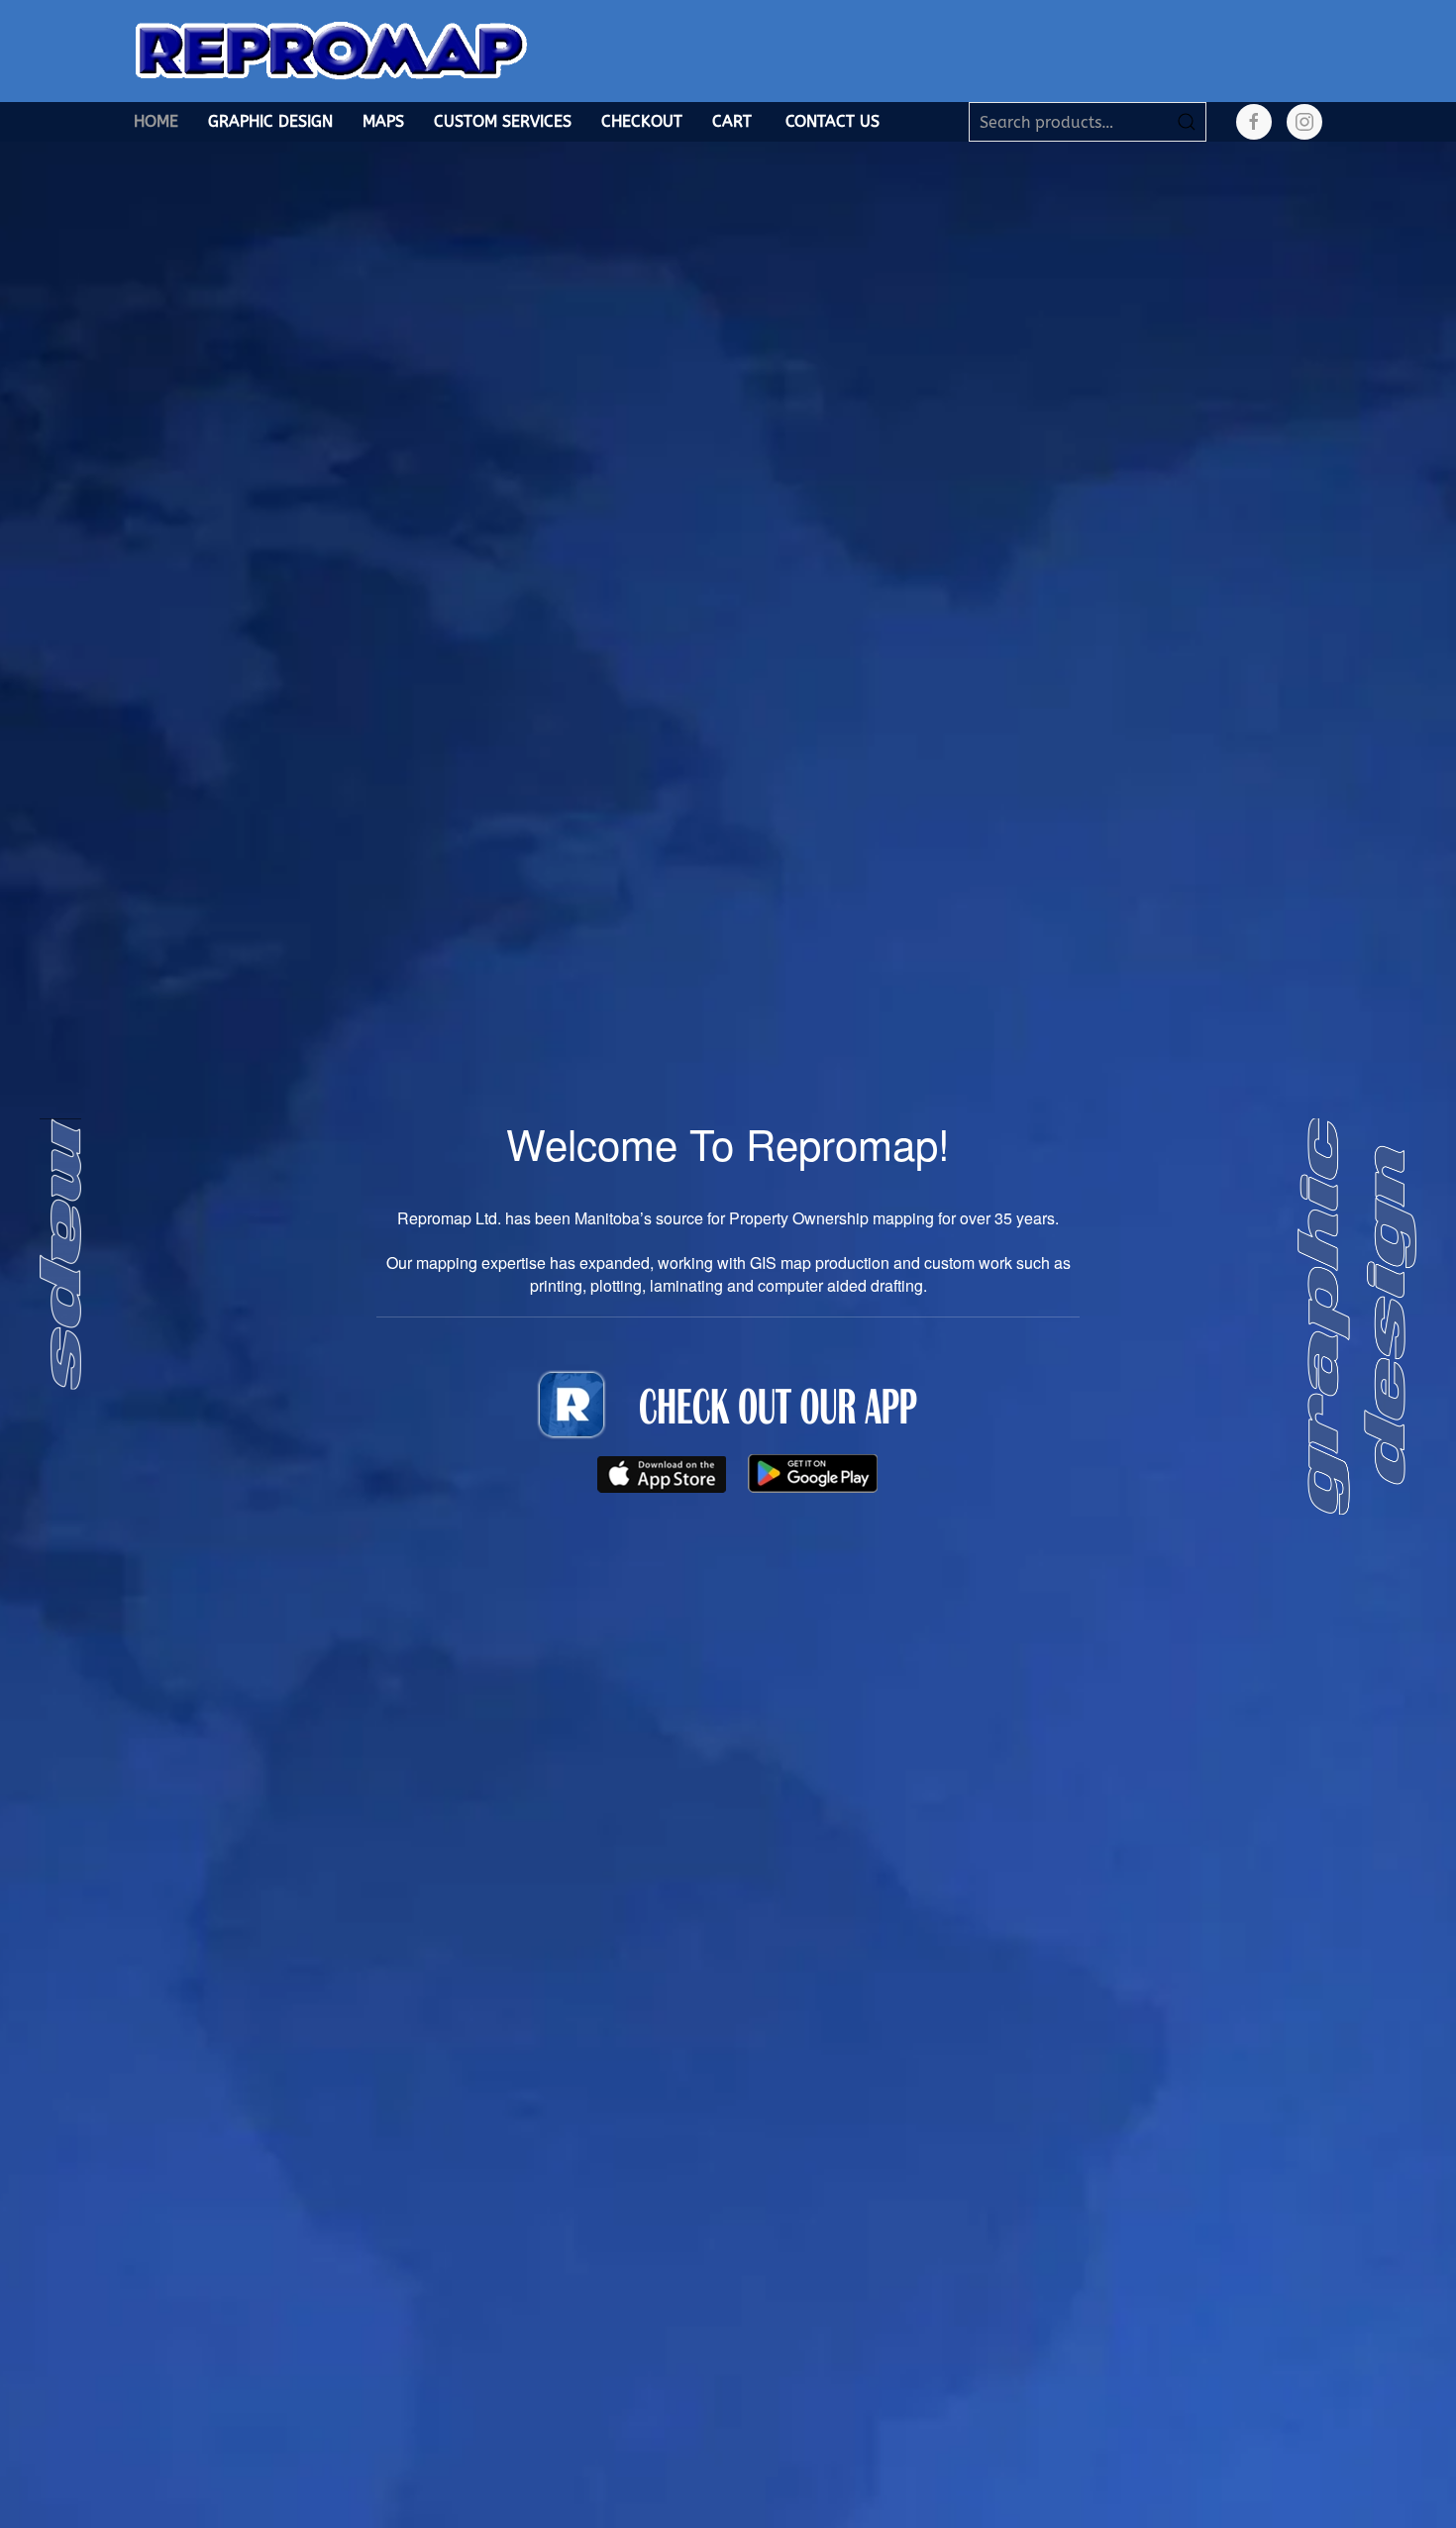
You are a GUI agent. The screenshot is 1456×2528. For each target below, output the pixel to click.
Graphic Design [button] (270, 121)
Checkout (642, 121)
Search (1187, 122)
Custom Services (503, 121)
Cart (732, 121)
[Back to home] (332, 51)
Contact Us (832, 121)
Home (156, 121)
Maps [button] (383, 121)
